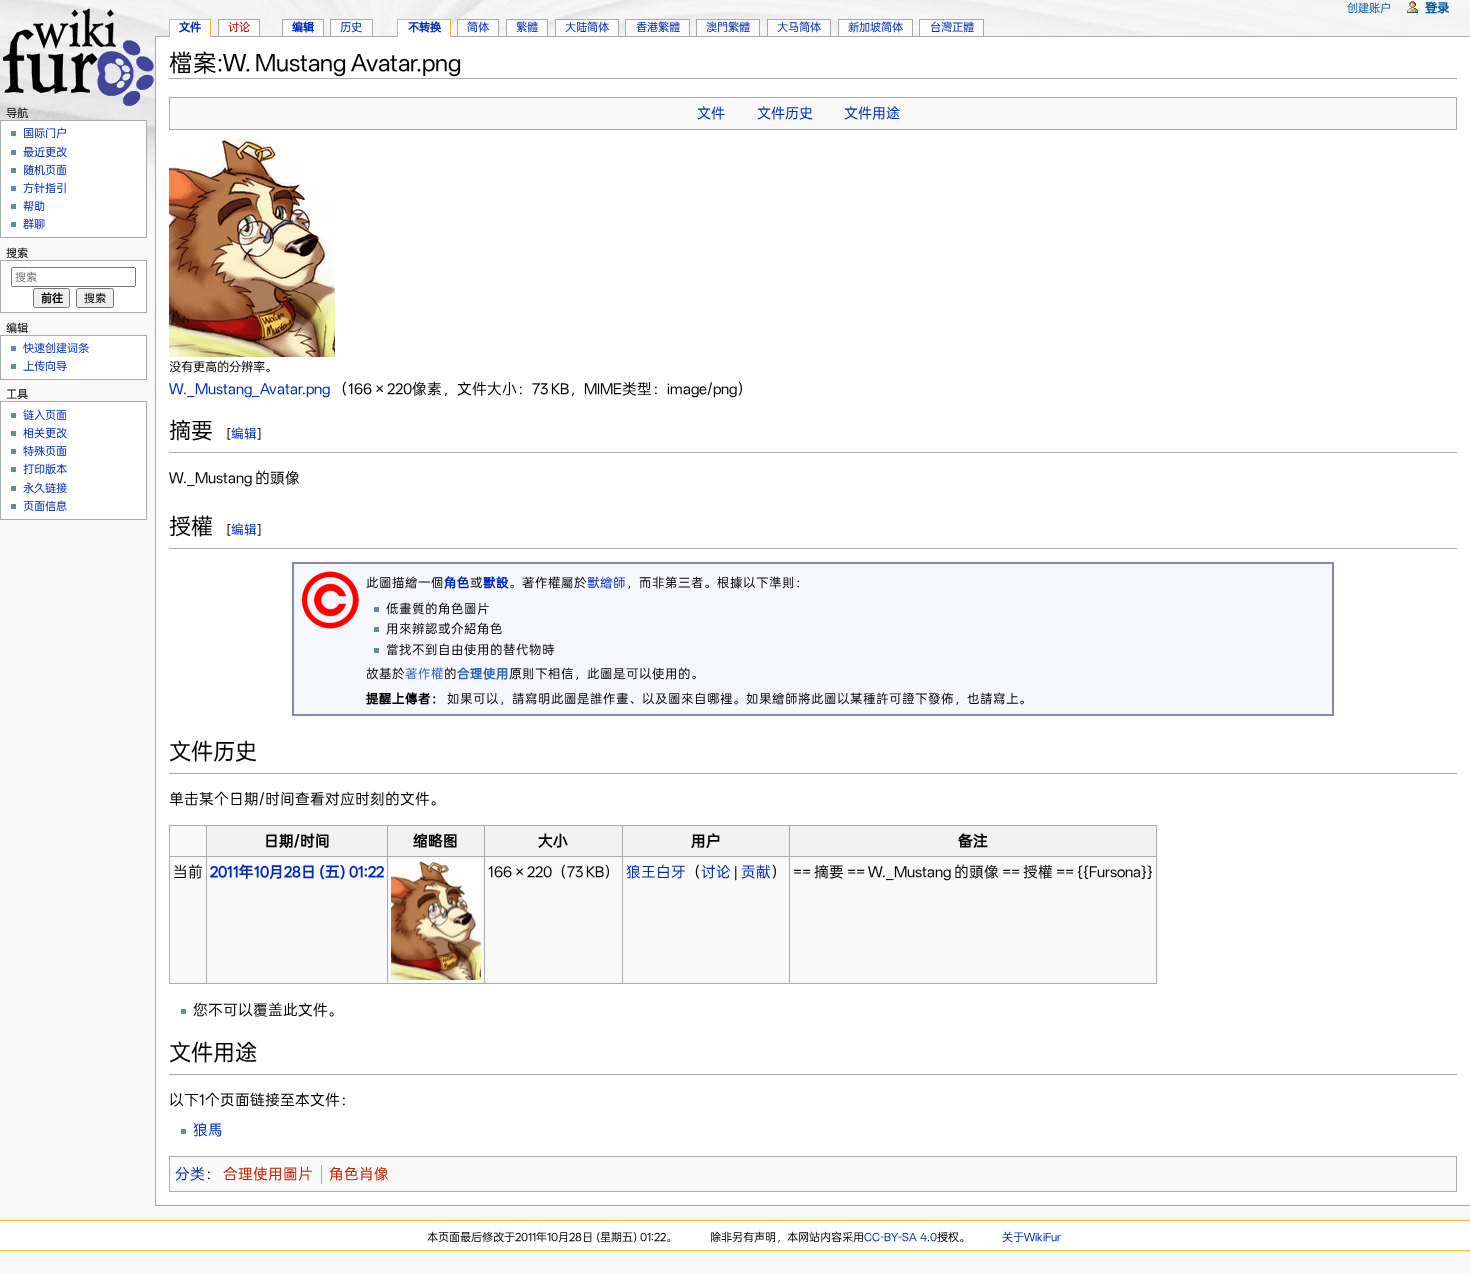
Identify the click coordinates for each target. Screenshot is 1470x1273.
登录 (1437, 7)
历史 (351, 27)
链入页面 (45, 415)
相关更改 (45, 433)
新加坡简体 (875, 27)
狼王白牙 (656, 872)
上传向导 (45, 366)
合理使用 (483, 673)
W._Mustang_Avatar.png (249, 389)
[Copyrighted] (330, 598)
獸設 (496, 582)
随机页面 (45, 170)
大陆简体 (587, 27)
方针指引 (45, 188)
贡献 (756, 872)
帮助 (34, 206)
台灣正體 (952, 27)
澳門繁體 (728, 27)
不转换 (424, 27)
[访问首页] (77, 54)
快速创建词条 (56, 348)
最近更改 (45, 152)
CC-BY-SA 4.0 (900, 1237)
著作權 (424, 673)
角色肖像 (359, 1174)
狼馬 (208, 1130)
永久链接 (45, 488)
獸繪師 (606, 582)
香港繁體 (658, 27)
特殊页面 (45, 451)
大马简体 (799, 27)
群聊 (34, 224)
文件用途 (872, 113)
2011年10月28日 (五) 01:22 (297, 872)
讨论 (716, 872)
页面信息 (45, 506)
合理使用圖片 (268, 1174)
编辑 (244, 433)
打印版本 (45, 469)
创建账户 (1369, 8)
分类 (190, 1174)
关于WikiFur (1031, 1237)
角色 (457, 582)
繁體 (527, 27)
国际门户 (45, 133)
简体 (478, 27)
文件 (711, 113)
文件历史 (785, 113)
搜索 (17, 253)
